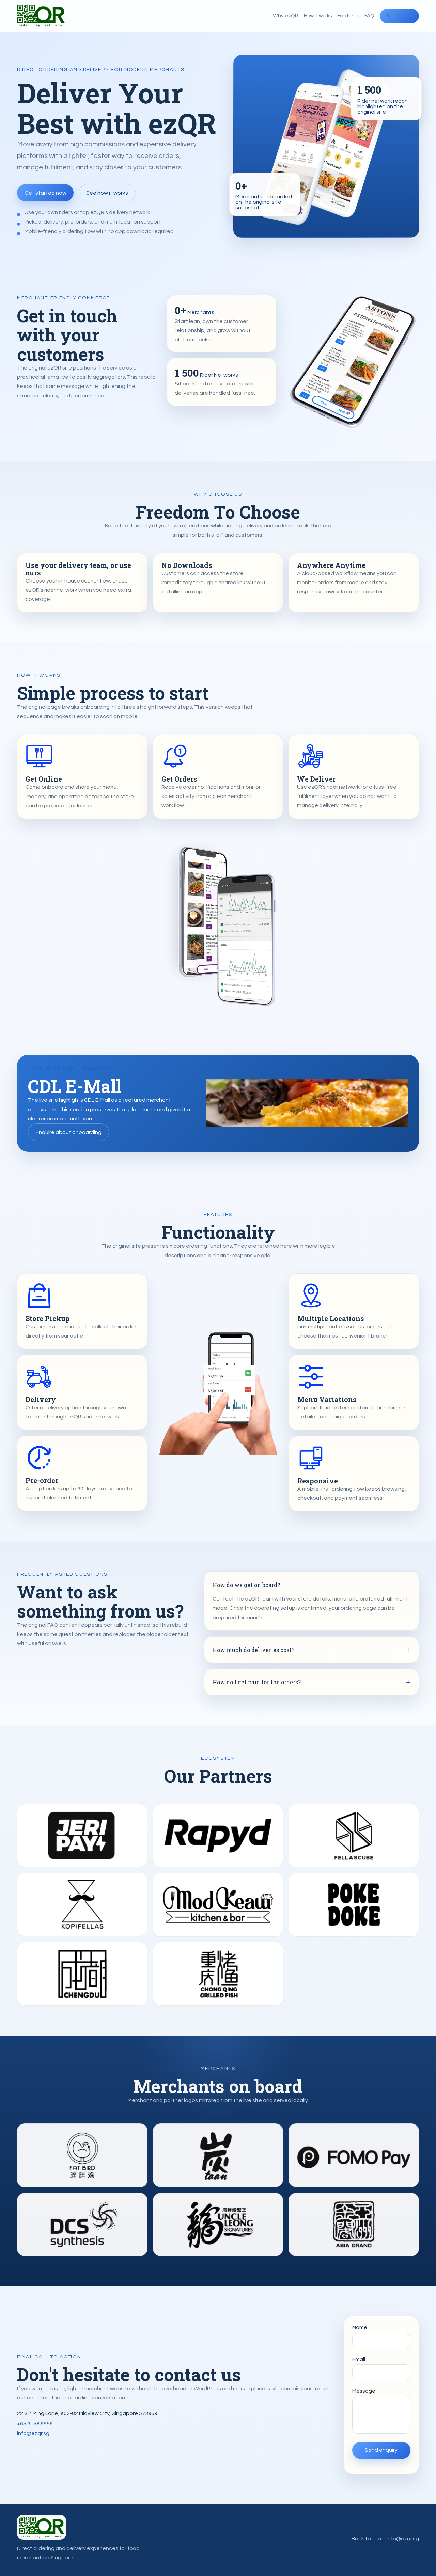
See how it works (107, 193)
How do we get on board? (246, 1585)
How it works (318, 16)
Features (348, 16)
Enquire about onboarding (69, 1132)
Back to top (366, 2539)
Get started (399, 16)
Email (359, 2359)
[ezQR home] (41, 16)
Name (360, 2327)
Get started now (45, 193)
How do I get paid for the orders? (257, 1682)
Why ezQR (286, 16)
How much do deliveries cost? (253, 1650)
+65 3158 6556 (35, 2424)
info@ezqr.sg (33, 2433)
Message (364, 2391)
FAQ (369, 16)
